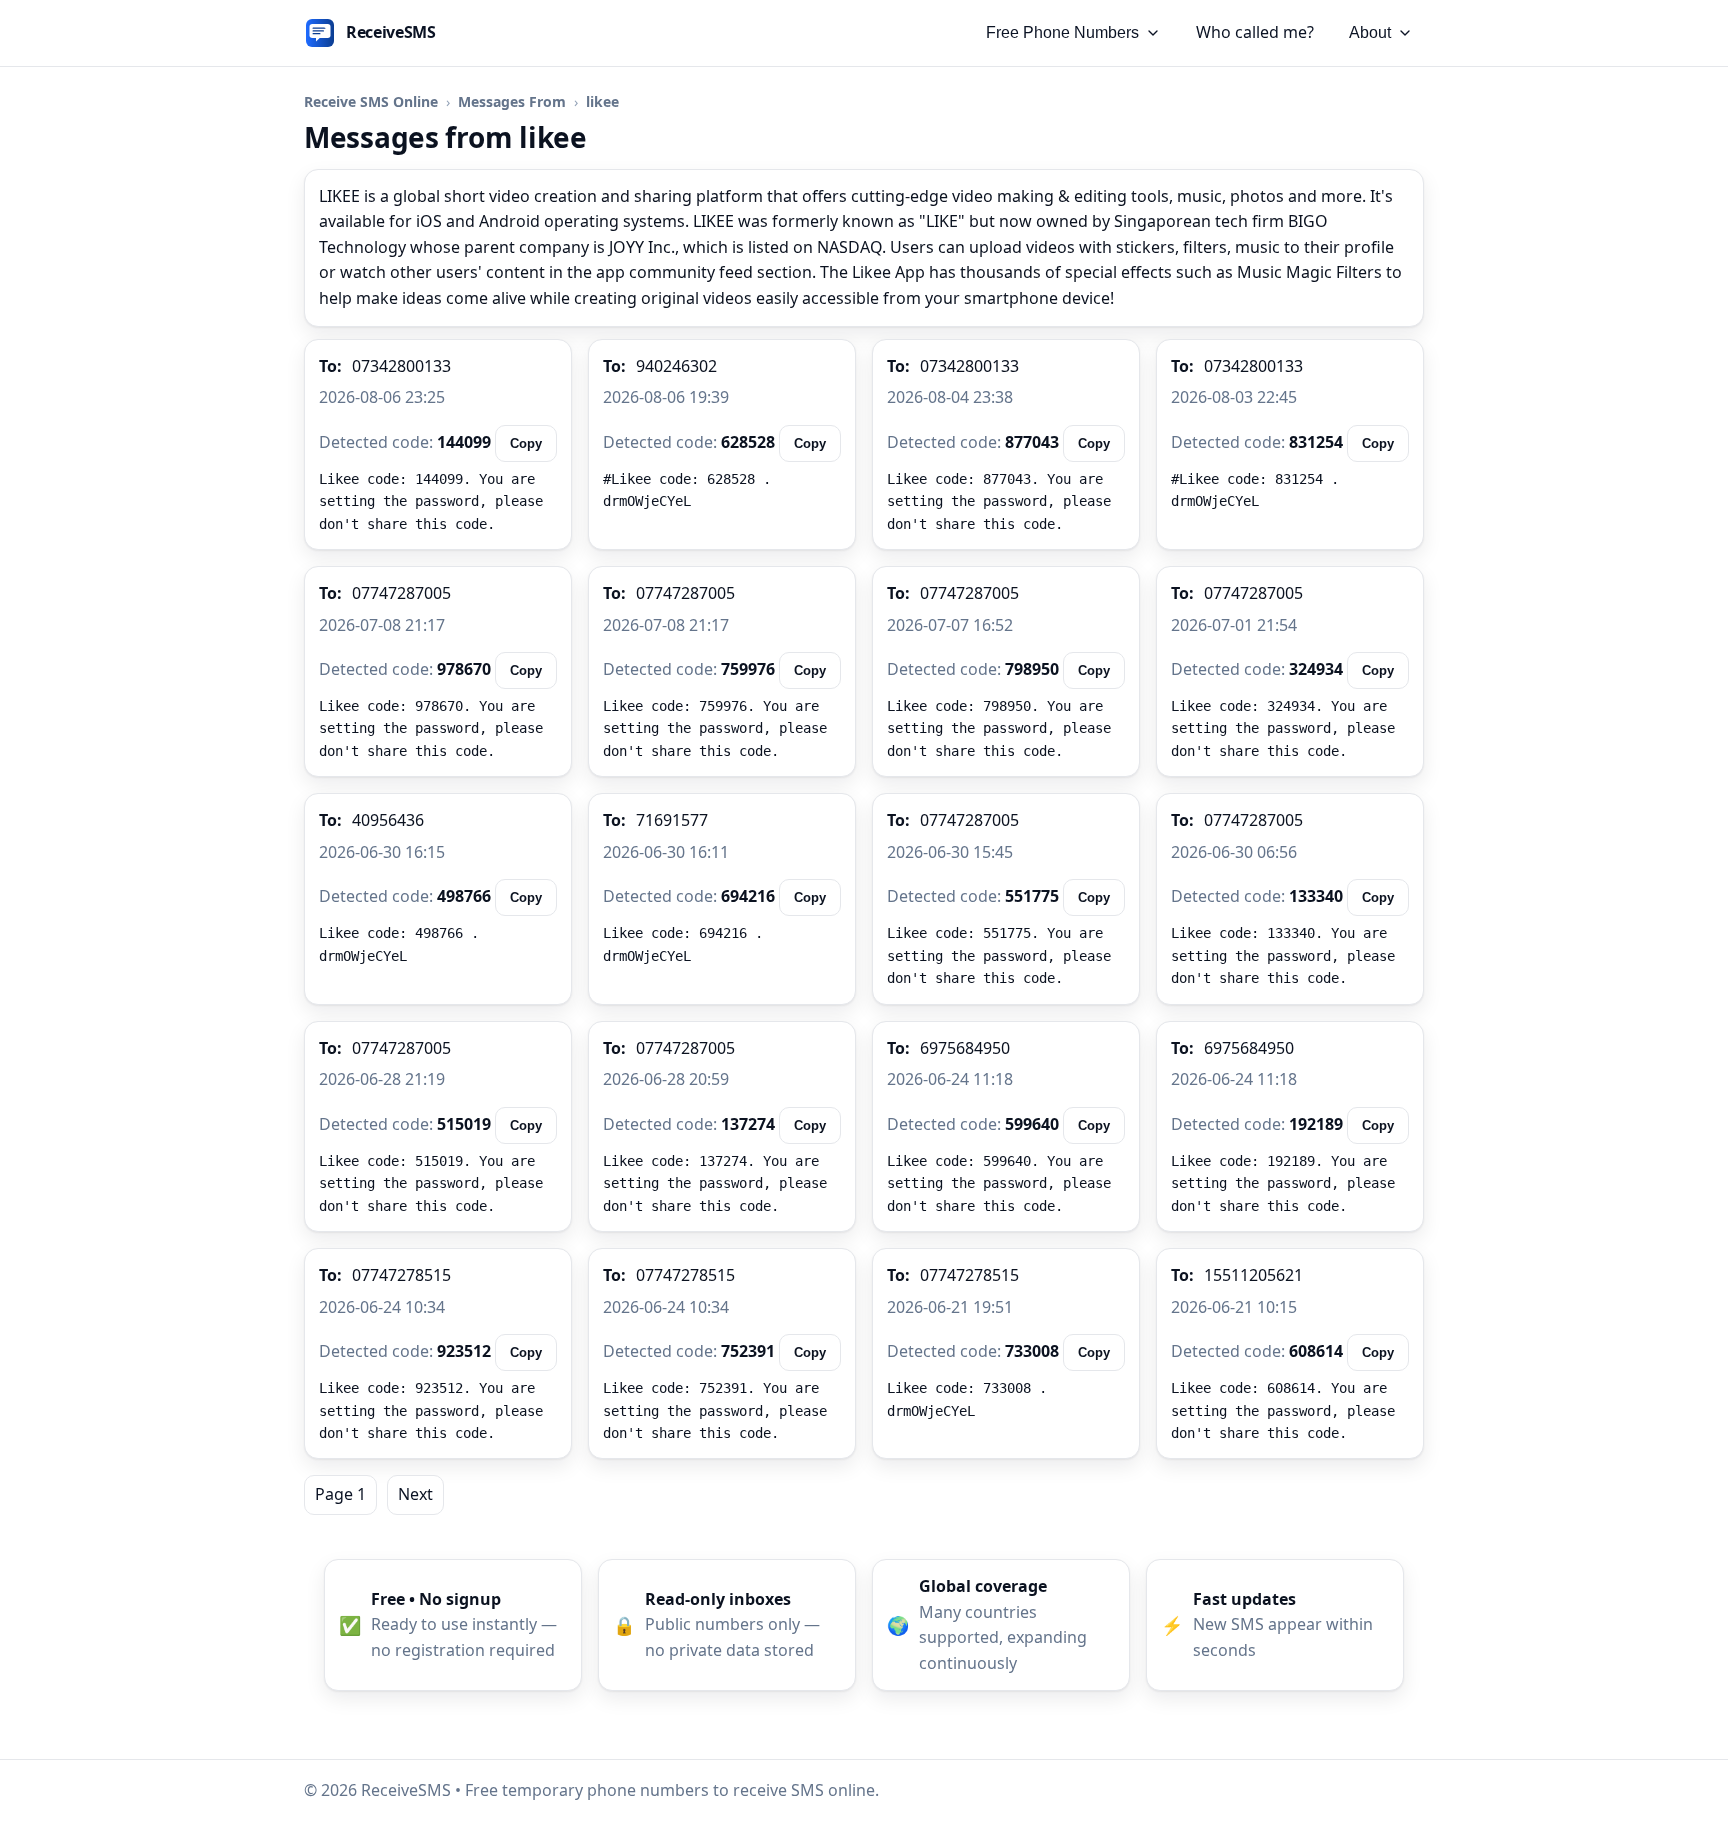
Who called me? (1255, 32)
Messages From (512, 101)
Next (415, 1494)
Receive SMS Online (371, 101)
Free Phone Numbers (1062, 32)
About (1370, 32)
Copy (526, 443)
